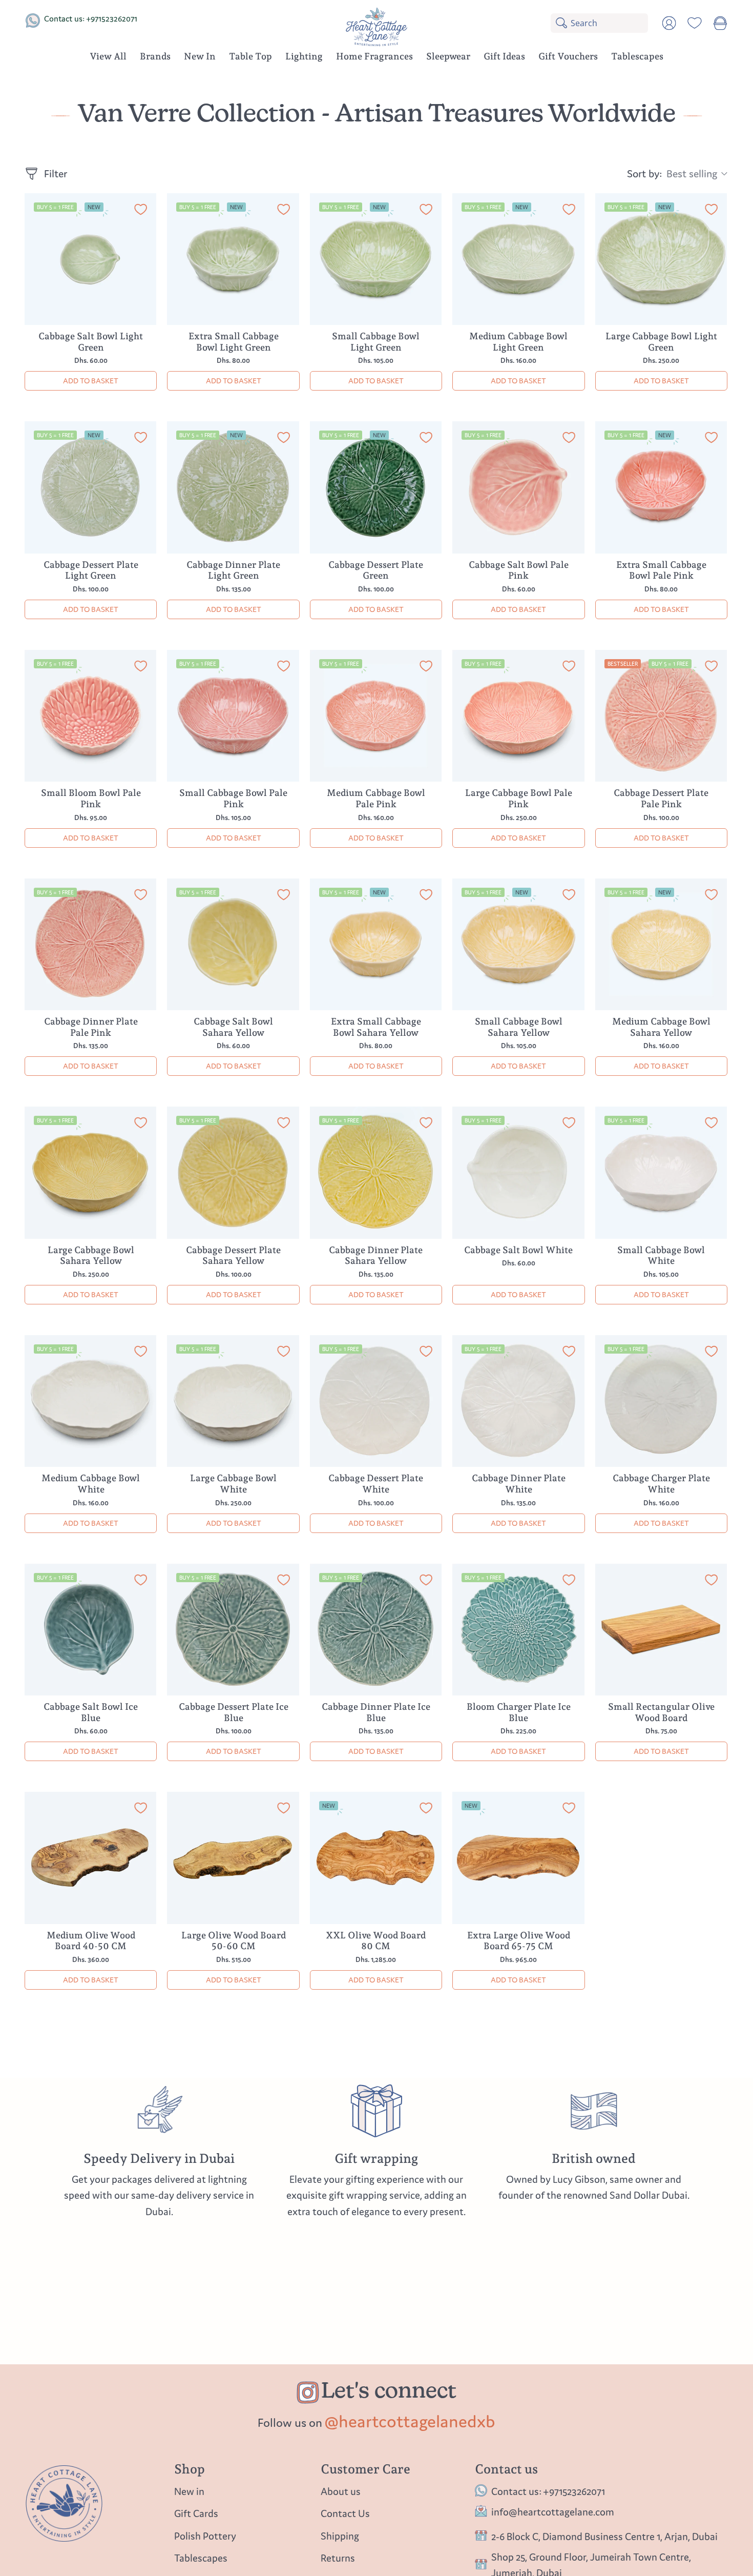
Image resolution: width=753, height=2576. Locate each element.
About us (341, 2491)
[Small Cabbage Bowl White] (661, 1173)
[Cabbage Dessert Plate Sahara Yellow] (233, 1173)
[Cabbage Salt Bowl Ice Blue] (91, 1630)
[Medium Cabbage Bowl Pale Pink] (376, 716)
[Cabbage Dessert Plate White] (376, 1401)
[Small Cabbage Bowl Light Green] (376, 259)
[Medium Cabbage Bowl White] (91, 1401)
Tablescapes (201, 2558)
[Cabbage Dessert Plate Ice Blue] (233, 1630)
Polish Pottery (205, 2536)
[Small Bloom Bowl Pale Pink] (91, 716)
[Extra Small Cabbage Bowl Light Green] (233, 259)
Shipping (340, 2536)
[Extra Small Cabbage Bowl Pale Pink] (661, 487)
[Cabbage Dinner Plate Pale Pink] (91, 945)
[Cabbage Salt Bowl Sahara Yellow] (233, 945)
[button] (155, 58)
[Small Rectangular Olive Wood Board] (661, 1630)
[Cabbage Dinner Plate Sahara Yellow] (376, 1173)
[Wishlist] (695, 23)
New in (189, 2491)
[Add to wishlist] (141, 211)
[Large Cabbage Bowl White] (233, 1401)
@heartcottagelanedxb (410, 2421)
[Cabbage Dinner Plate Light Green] (233, 487)
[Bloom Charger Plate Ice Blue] (518, 1630)
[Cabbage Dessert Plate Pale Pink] (661, 716)
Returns (338, 2558)
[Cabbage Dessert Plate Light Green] (91, 487)
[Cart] (720, 23)
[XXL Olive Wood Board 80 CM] (376, 1858)
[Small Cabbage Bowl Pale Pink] (233, 716)
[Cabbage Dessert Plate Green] (376, 487)
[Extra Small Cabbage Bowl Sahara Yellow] (376, 945)
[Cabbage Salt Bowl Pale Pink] (518, 487)
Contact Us (345, 2514)
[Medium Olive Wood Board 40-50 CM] (91, 1858)
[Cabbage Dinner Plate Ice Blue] (376, 1630)
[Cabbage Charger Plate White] (661, 1401)
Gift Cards (196, 2514)
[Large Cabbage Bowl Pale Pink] (518, 716)
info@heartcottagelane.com (553, 2512)
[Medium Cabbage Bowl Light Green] (518, 259)
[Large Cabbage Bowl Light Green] (661, 259)
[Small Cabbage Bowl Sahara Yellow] (518, 945)
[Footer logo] (64, 2503)
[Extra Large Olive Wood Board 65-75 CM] (518, 1858)
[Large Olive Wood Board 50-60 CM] (233, 1858)
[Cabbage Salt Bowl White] (518, 1173)
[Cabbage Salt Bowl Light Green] (91, 259)
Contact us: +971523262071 (91, 18)
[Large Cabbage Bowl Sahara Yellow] (91, 1173)
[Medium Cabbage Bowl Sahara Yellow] (661, 945)
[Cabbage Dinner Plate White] (518, 1401)
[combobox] (609, 23)
